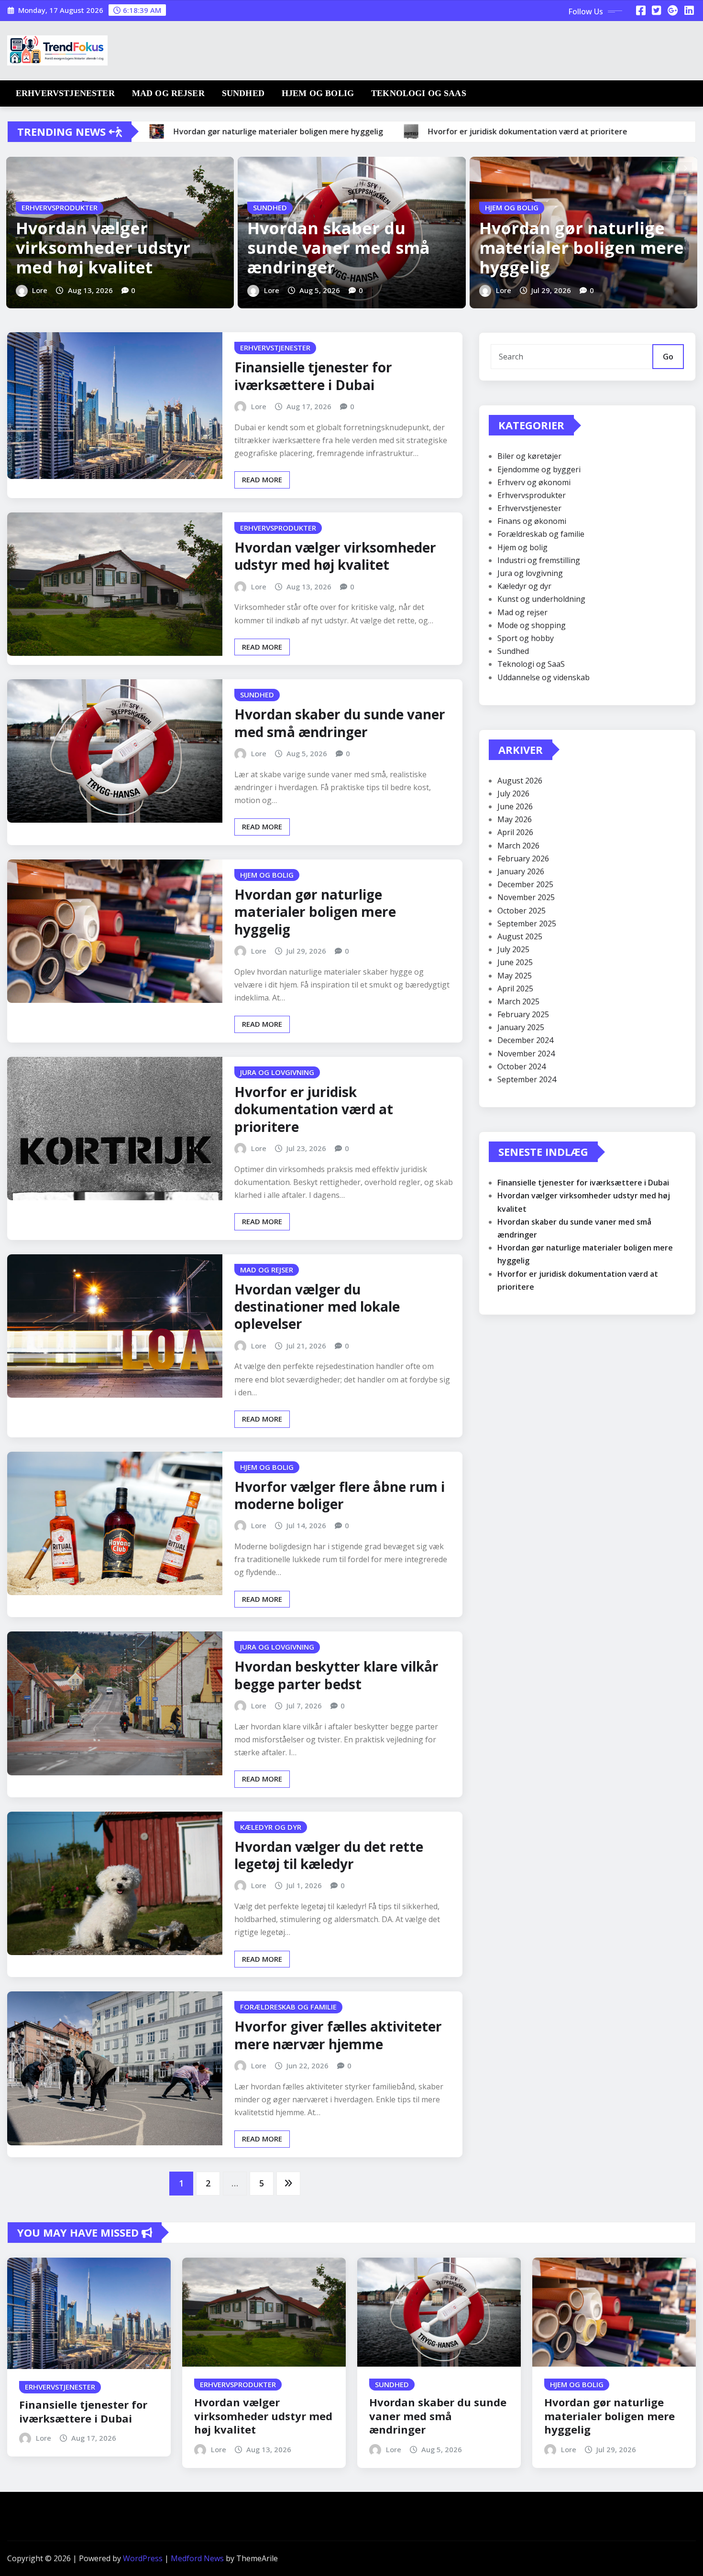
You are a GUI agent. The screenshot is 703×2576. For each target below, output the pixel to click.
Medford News (197, 2558)
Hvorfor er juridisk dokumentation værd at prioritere (314, 1109)
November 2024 (526, 1054)
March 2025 (518, 1001)
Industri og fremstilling (539, 560)
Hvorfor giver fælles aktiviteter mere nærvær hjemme (338, 2035)
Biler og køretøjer (529, 456)
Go (668, 357)
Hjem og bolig (318, 93)
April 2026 (515, 832)
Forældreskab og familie (541, 534)
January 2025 (521, 1027)
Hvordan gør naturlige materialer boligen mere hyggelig (582, 248)
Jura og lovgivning (530, 573)
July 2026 (513, 793)
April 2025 (515, 989)
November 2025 (526, 897)
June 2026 (515, 806)
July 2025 (513, 949)
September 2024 (527, 1079)
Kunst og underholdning (541, 599)
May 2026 (515, 819)
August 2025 (520, 936)
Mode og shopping (532, 625)
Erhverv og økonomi (534, 482)
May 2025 (515, 976)
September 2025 (527, 924)
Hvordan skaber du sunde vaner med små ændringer (339, 248)
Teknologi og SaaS (419, 93)
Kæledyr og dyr (524, 586)
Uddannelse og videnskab (544, 677)
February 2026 (523, 859)
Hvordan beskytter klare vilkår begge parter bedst (336, 1675)
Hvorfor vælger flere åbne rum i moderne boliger (340, 1495)
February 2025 (523, 1014)
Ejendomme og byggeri (539, 469)
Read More (262, 479)
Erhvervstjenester (65, 93)
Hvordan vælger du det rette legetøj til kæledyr (329, 1855)
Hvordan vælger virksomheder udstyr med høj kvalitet (103, 248)
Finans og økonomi (532, 521)
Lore (40, 290)
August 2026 (520, 781)
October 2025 (522, 911)
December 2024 (525, 1040)
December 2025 (525, 884)
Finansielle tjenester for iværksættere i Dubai (313, 376)
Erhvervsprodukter (532, 495)
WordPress (143, 2558)
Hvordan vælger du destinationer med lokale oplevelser (317, 1307)
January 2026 (521, 871)
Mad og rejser (168, 93)
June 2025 (515, 962)
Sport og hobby (526, 638)
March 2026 (518, 846)
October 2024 (522, 1066)
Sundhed (243, 93)
